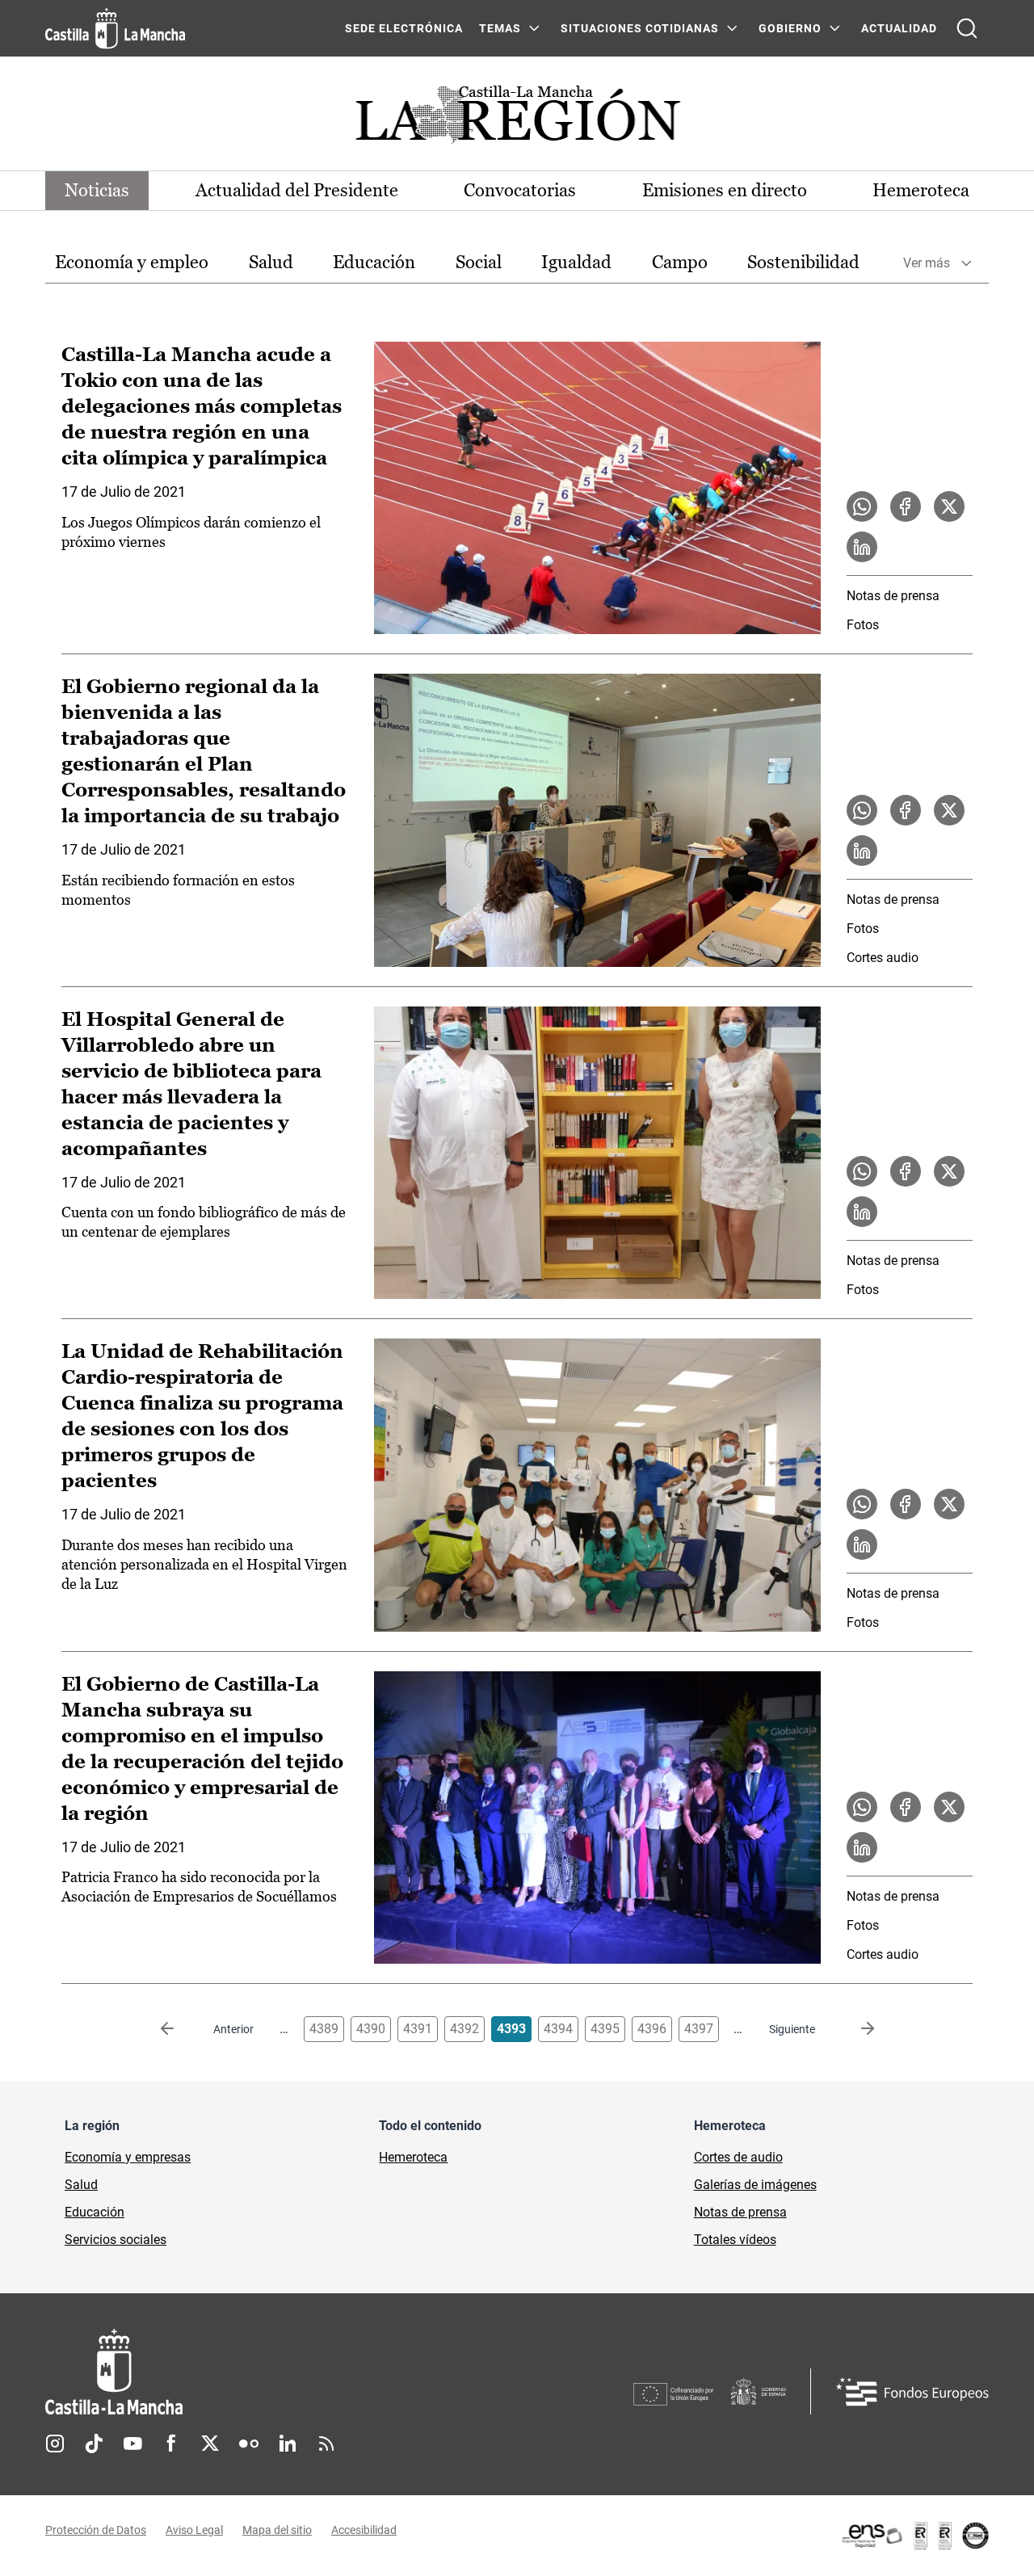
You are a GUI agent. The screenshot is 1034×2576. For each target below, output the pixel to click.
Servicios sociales (116, 2240)
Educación (374, 262)
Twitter (210, 2444)
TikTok (94, 2444)
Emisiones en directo (725, 190)
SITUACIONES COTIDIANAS (640, 28)
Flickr (249, 2444)
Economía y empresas (128, 2157)
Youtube (132, 2444)
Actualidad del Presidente (297, 190)
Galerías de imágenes (755, 2185)
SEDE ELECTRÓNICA (404, 28)
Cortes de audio (738, 2157)
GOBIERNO (790, 28)
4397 (699, 2029)
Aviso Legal (194, 2530)
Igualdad (576, 262)
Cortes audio (883, 958)
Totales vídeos (735, 2240)
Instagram (55, 2444)
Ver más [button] (927, 263)
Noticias (97, 190)
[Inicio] (264, 2372)
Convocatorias (520, 190)
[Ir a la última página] (855, 2029)
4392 (464, 2029)
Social (479, 262)
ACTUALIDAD (899, 28)
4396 (652, 2029)
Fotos (863, 625)
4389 (324, 2029)
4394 (558, 2029)
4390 (371, 2029)
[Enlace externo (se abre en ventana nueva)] (914, 2536)
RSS (326, 2444)
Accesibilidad (364, 2530)
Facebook (171, 2444)
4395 (605, 2029)
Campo (680, 262)
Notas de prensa (893, 596)
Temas (500, 28)
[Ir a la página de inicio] (115, 28)
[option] (132, 263)
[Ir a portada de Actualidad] (517, 119)
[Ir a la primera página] (180, 2029)
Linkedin (288, 2444)
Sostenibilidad (803, 262)
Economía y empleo (132, 262)
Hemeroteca (921, 190)
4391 (418, 2029)
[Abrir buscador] (967, 28)
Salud (271, 262)
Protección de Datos (96, 2530)
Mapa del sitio (277, 2530)
